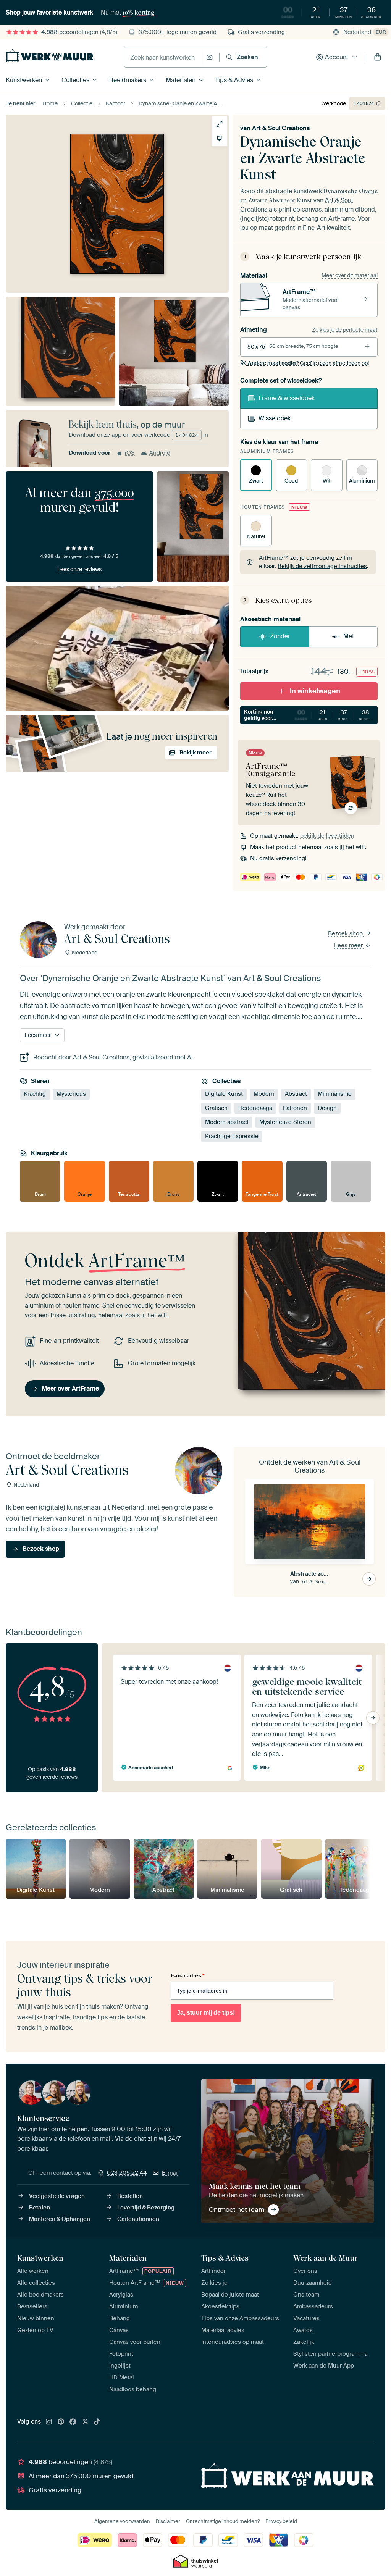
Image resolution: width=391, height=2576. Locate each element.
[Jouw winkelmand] (378, 57)
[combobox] (163, 57)
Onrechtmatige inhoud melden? (223, 2521)
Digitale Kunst (224, 1094)
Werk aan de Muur (326, 2258)
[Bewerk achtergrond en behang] (219, 138)
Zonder (280, 636)
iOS (130, 453)
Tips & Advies (234, 80)
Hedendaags (255, 1108)
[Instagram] (49, 2422)
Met (349, 636)
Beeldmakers (128, 80)
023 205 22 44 (127, 2173)
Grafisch (216, 1108)
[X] (85, 2422)
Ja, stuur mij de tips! (206, 2013)
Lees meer (349, 945)
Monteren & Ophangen (60, 2219)
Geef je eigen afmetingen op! (308, 363)
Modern (264, 1094)
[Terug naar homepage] (50, 56)
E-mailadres (187, 1975)
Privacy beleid (281, 2521)
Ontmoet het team (237, 2209)
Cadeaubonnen (138, 2219)
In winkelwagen (315, 691)
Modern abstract (227, 1122)
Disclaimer (168, 2521)
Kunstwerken (24, 80)
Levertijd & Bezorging (146, 2208)
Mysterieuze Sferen (285, 1122)
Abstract (296, 1094)
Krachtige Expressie (232, 1137)
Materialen (181, 80)
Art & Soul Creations (281, 128)
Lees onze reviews (79, 569)
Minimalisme (335, 1094)
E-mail (170, 2173)
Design (327, 1108)
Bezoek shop (346, 933)
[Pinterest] (61, 2422)
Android (160, 453)
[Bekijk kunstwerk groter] (219, 124)
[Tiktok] (97, 2422)
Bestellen (130, 2196)
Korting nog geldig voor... (311, 715)
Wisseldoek (275, 418)
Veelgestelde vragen (57, 2196)
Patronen (295, 1108)
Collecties (75, 80)
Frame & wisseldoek (287, 398)
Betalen (40, 2208)
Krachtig (35, 1094)
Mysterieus (71, 1094)
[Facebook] (73, 2422)
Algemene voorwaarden (122, 2521)
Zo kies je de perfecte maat (345, 330)
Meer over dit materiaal (350, 275)
